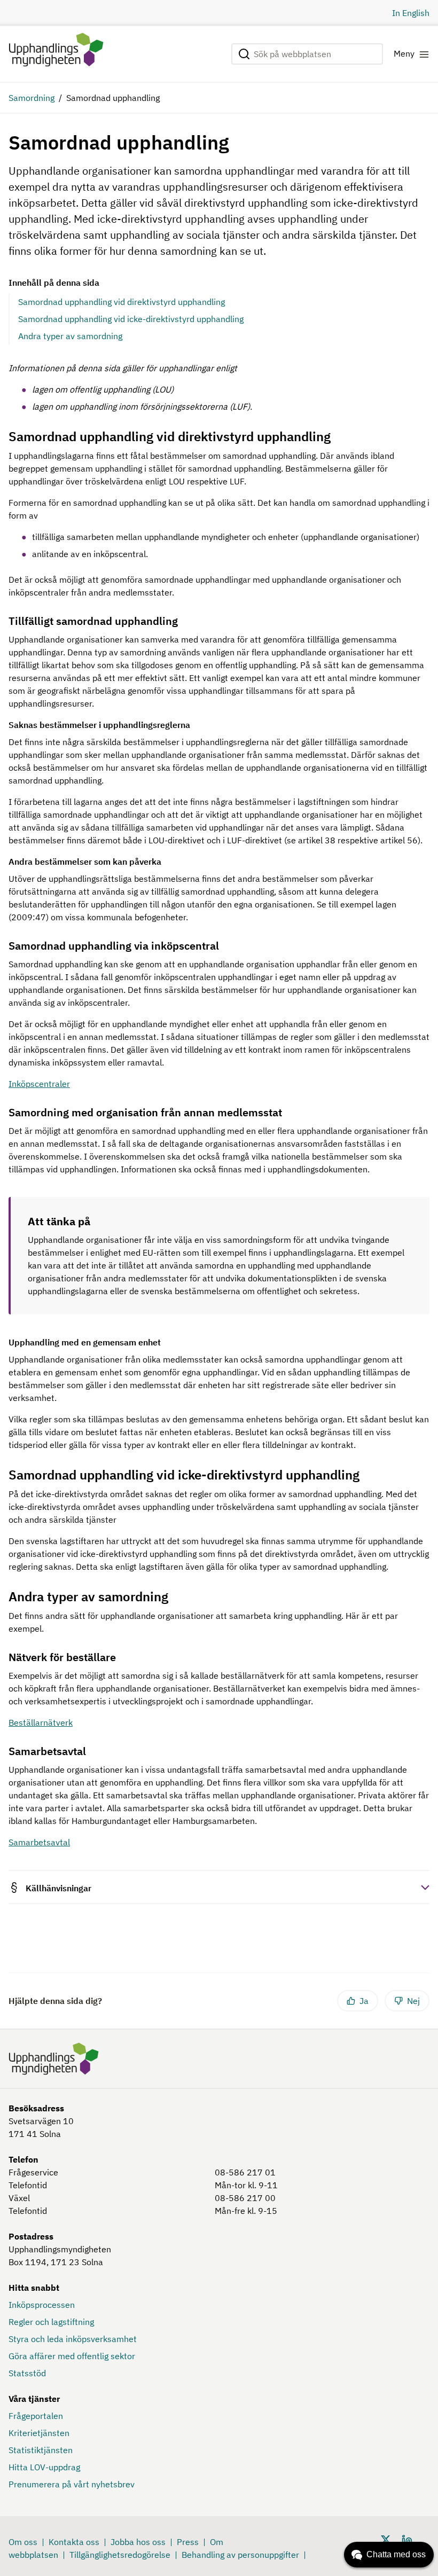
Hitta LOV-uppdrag (44, 2467)
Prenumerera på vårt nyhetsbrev (72, 2484)
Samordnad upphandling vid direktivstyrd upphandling (122, 302)
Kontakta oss (74, 2542)
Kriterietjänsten (39, 2433)
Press (188, 2542)
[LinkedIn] (407, 2539)
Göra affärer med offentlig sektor (72, 2356)
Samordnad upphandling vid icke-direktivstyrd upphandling (131, 319)
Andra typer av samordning (70, 336)
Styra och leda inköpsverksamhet (73, 2339)
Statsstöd (27, 2373)
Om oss (23, 2542)
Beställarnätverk (41, 1722)
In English (411, 13)
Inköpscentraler (39, 1084)
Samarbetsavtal (39, 1842)
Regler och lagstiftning (51, 2322)
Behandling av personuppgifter (240, 2555)
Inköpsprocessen (42, 2305)
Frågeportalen (36, 2416)
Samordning (32, 98)
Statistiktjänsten (41, 2450)
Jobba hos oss (138, 2542)
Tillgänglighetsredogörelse (120, 2555)
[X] (386, 2539)
